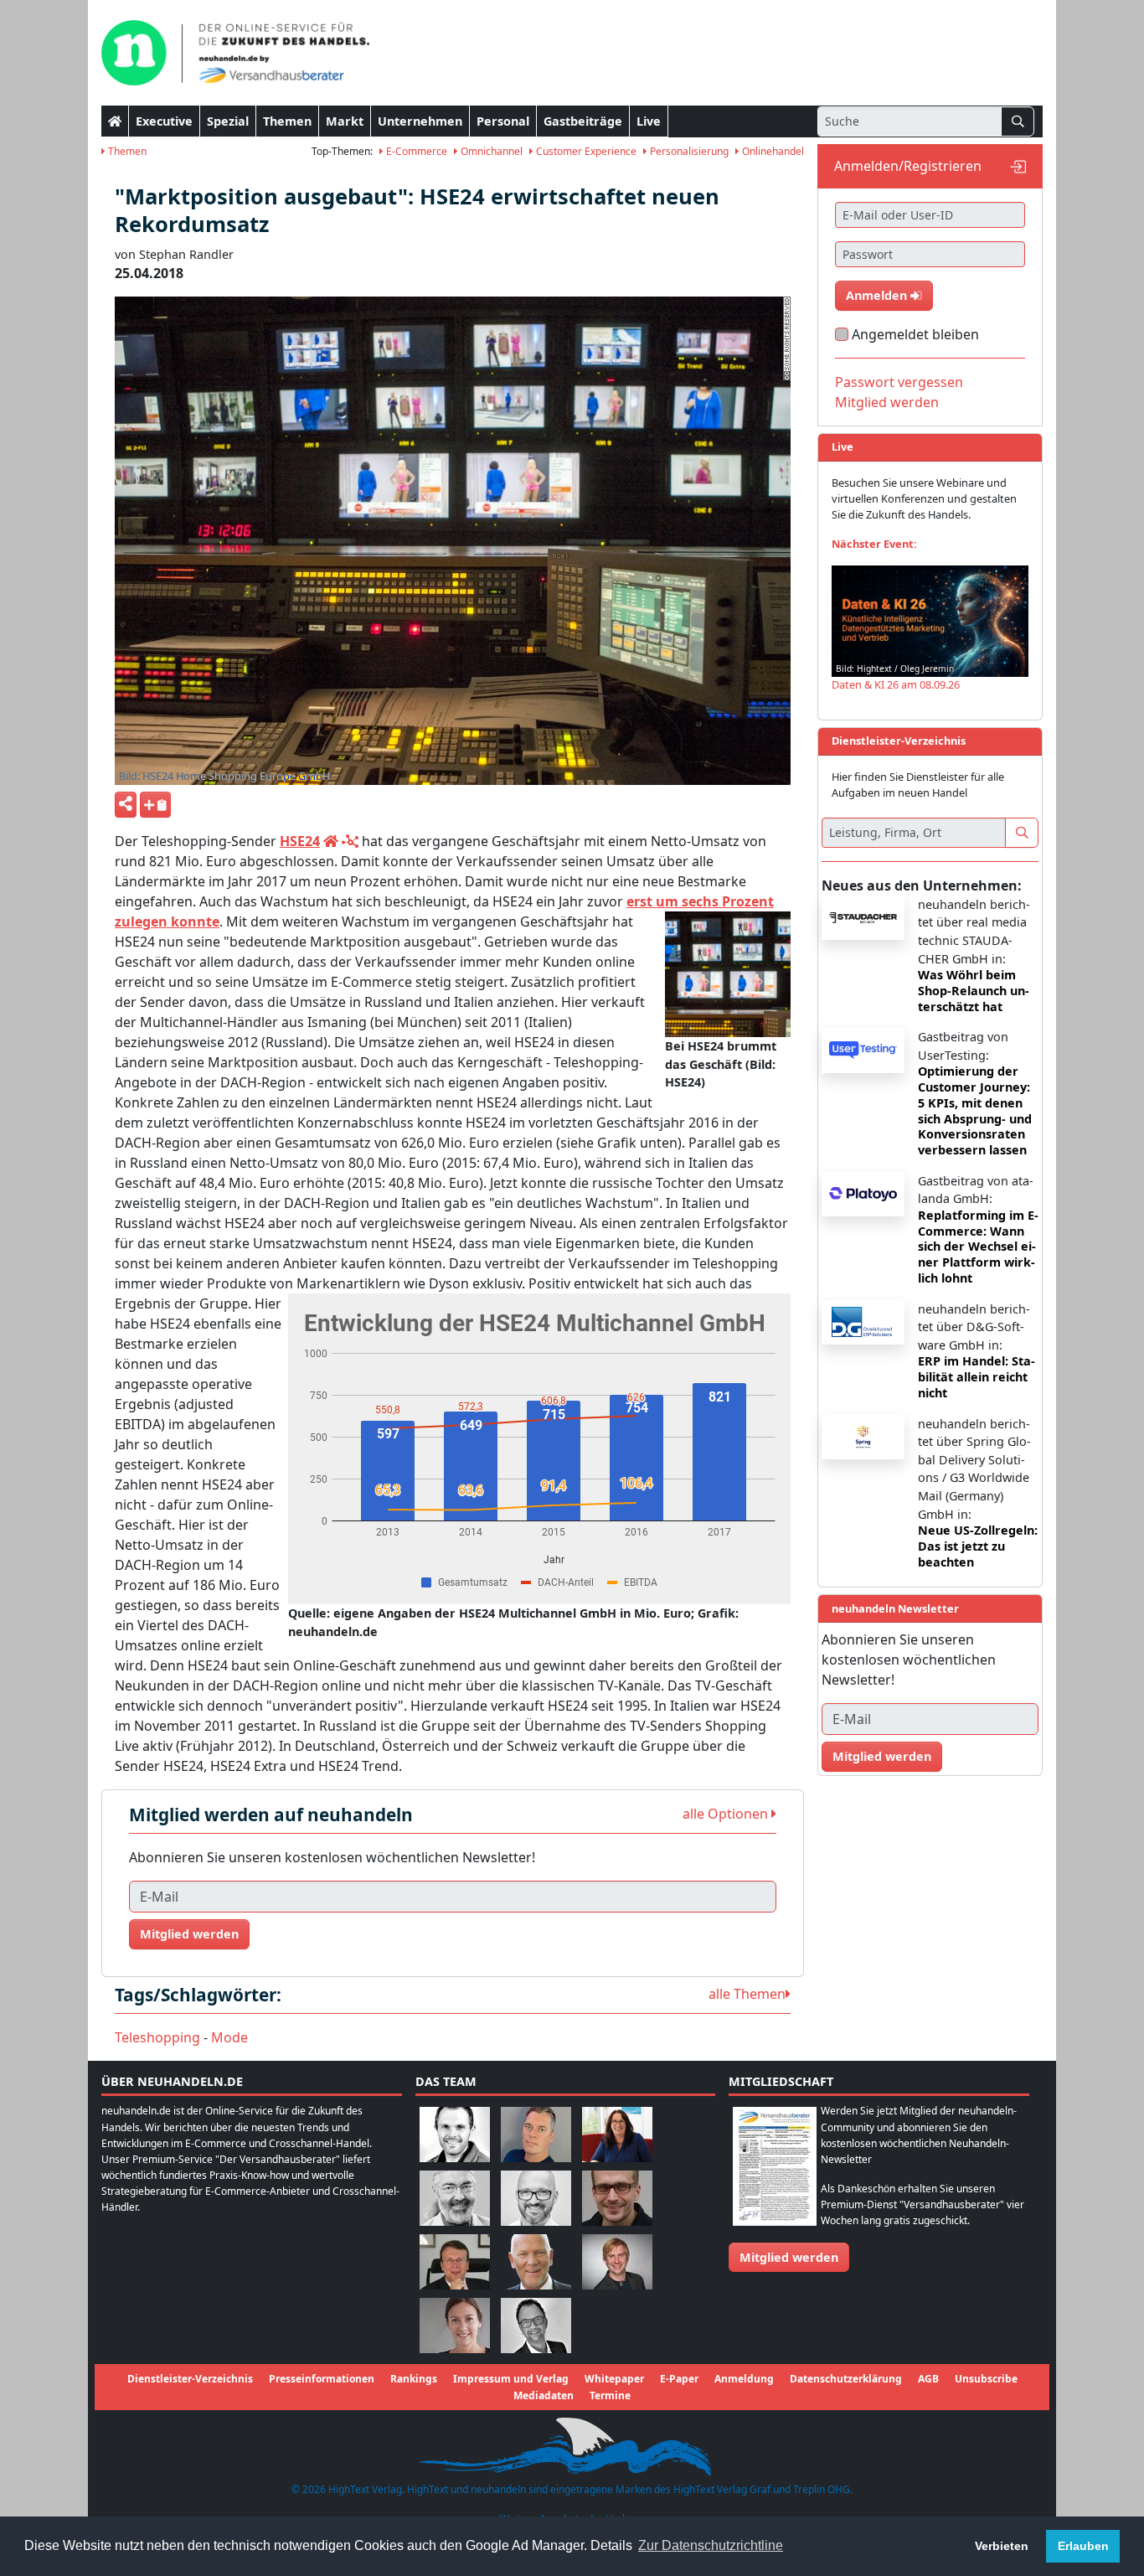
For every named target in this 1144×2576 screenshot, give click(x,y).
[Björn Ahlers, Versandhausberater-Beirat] (455, 2134)
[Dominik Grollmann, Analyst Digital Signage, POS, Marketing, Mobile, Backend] (536, 2198)
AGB (928, 2379)
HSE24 (300, 841)
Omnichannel (490, 151)
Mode (229, 2037)
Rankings (414, 2379)
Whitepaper (614, 2379)
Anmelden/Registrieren (908, 166)
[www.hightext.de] (572, 2444)
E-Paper (679, 2379)
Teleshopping (157, 2037)
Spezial (228, 121)
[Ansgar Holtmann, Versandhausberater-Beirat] (455, 2261)
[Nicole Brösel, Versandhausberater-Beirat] (617, 2134)
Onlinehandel (772, 151)
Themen (287, 121)
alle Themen (747, 1994)
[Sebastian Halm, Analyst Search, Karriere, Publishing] (617, 2198)
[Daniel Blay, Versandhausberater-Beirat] (536, 2134)
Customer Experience (585, 151)
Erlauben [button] (1083, 2546)
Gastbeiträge (583, 121)
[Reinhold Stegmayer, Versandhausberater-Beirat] (536, 2325)
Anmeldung (744, 2379)
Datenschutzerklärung (846, 2379)
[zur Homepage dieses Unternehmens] (331, 841)
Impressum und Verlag (511, 2379)
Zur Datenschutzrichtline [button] (711, 2545)
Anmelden (878, 295)
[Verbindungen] (350, 841)
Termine (610, 2395)
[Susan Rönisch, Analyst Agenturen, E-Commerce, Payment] (455, 2325)
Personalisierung (688, 151)
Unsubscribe (986, 2379)
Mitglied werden (189, 1934)
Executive (164, 121)
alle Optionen (727, 1814)
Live (649, 121)
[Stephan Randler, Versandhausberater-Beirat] (617, 2261)
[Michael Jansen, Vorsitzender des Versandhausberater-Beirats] (536, 2261)
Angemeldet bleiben (915, 334)
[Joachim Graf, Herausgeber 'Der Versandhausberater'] (455, 2198)
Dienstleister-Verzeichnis (190, 2379)
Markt (345, 121)
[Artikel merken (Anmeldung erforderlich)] (155, 805)
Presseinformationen (322, 2379)
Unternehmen (420, 121)
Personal (503, 121)
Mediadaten (544, 2395)
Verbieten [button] (1002, 2546)
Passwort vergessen (899, 382)
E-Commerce (415, 151)
